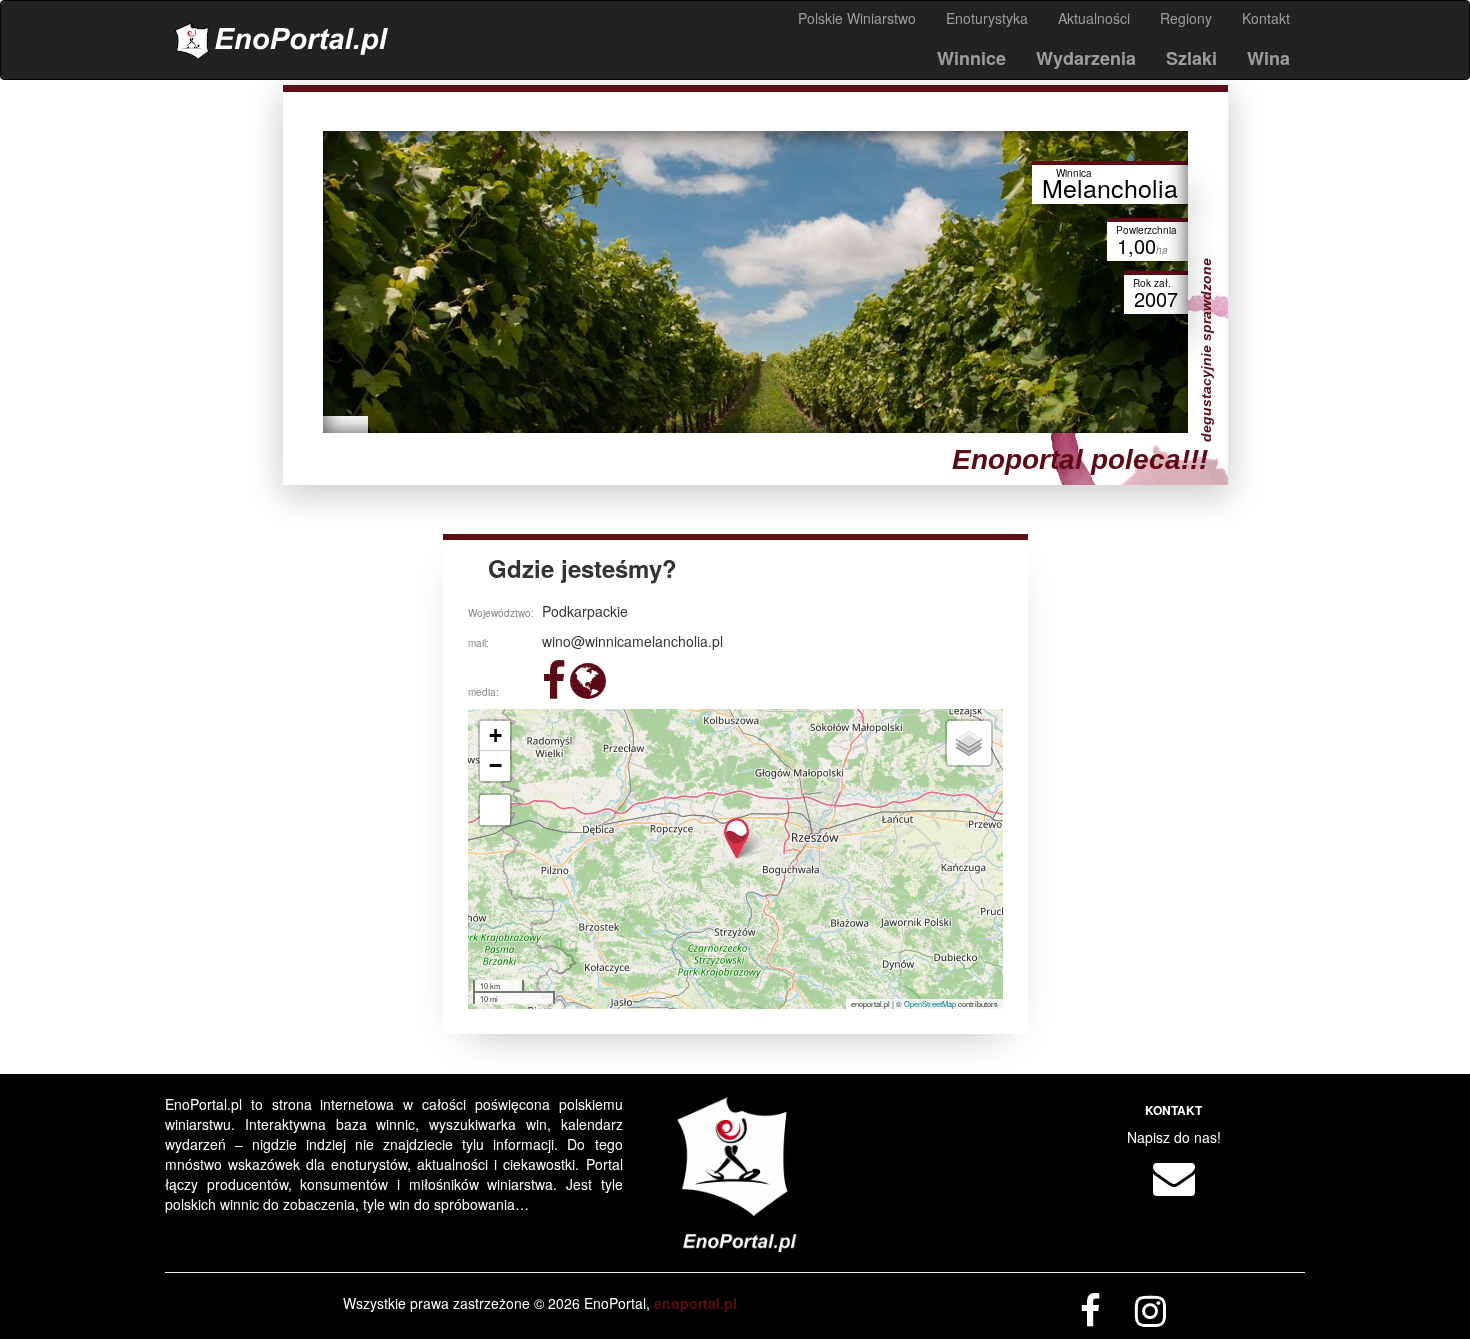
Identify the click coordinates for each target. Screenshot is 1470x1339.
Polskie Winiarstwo (857, 18)
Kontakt (1266, 18)
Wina (1268, 58)
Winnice (971, 58)
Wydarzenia (1086, 58)
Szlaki (1191, 58)
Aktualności (1094, 18)
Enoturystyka (987, 18)
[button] (736, 838)
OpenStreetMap (930, 1003)
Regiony (1186, 18)
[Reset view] (495, 810)
